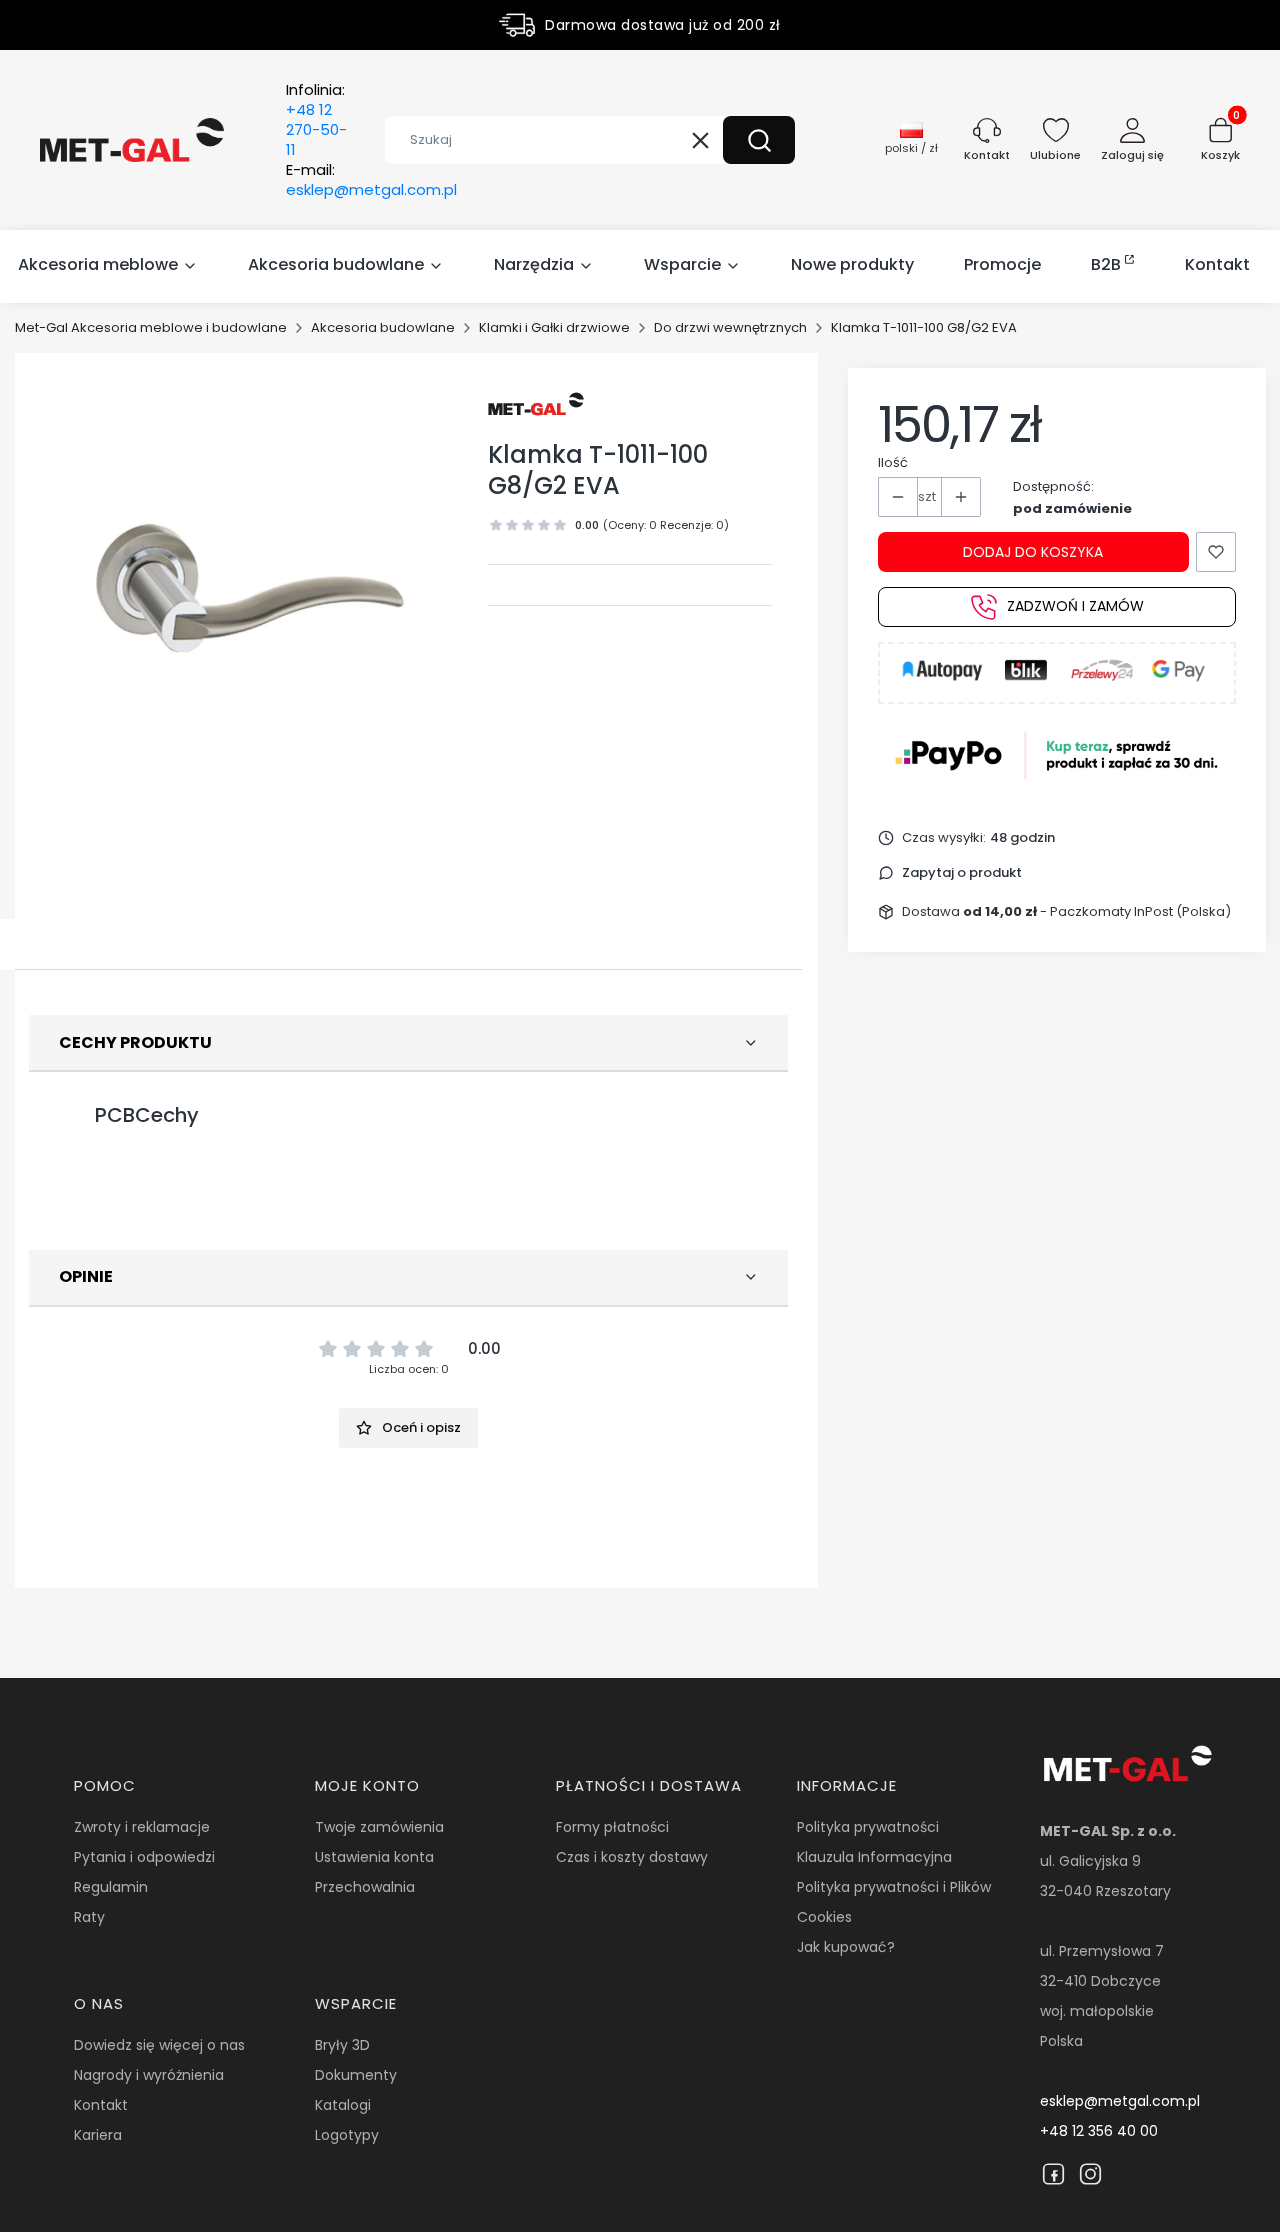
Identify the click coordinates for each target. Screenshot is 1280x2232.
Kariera (98, 2135)
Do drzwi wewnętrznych (730, 327)
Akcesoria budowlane (383, 327)
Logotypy (347, 2135)
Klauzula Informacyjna (874, 1857)
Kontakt (101, 2105)
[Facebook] (1053, 2174)
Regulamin (111, 1887)
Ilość (893, 462)
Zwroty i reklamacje (142, 1827)
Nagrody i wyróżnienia (149, 2075)
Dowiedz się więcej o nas (159, 2045)
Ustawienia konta (374, 1857)
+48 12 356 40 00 (1099, 2131)
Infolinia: (316, 120)
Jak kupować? (846, 1947)
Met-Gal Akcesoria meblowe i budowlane (151, 327)
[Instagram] (1090, 2174)
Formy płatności (612, 1827)
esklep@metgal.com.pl (1120, 2101)
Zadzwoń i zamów (1075, 607)
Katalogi (343, 2105)
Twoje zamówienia (379, 1827)
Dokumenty (356, 2075)
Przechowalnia (365, 1887)
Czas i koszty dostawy (632, 1857)
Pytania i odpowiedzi (144, 1857)
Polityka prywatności (868, 1827)
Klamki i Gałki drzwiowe (554, 327)
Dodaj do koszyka (1033, 552)
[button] (759, 140)
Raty (89, 1917)
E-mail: (371, 180)
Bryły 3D (342, 2045)
